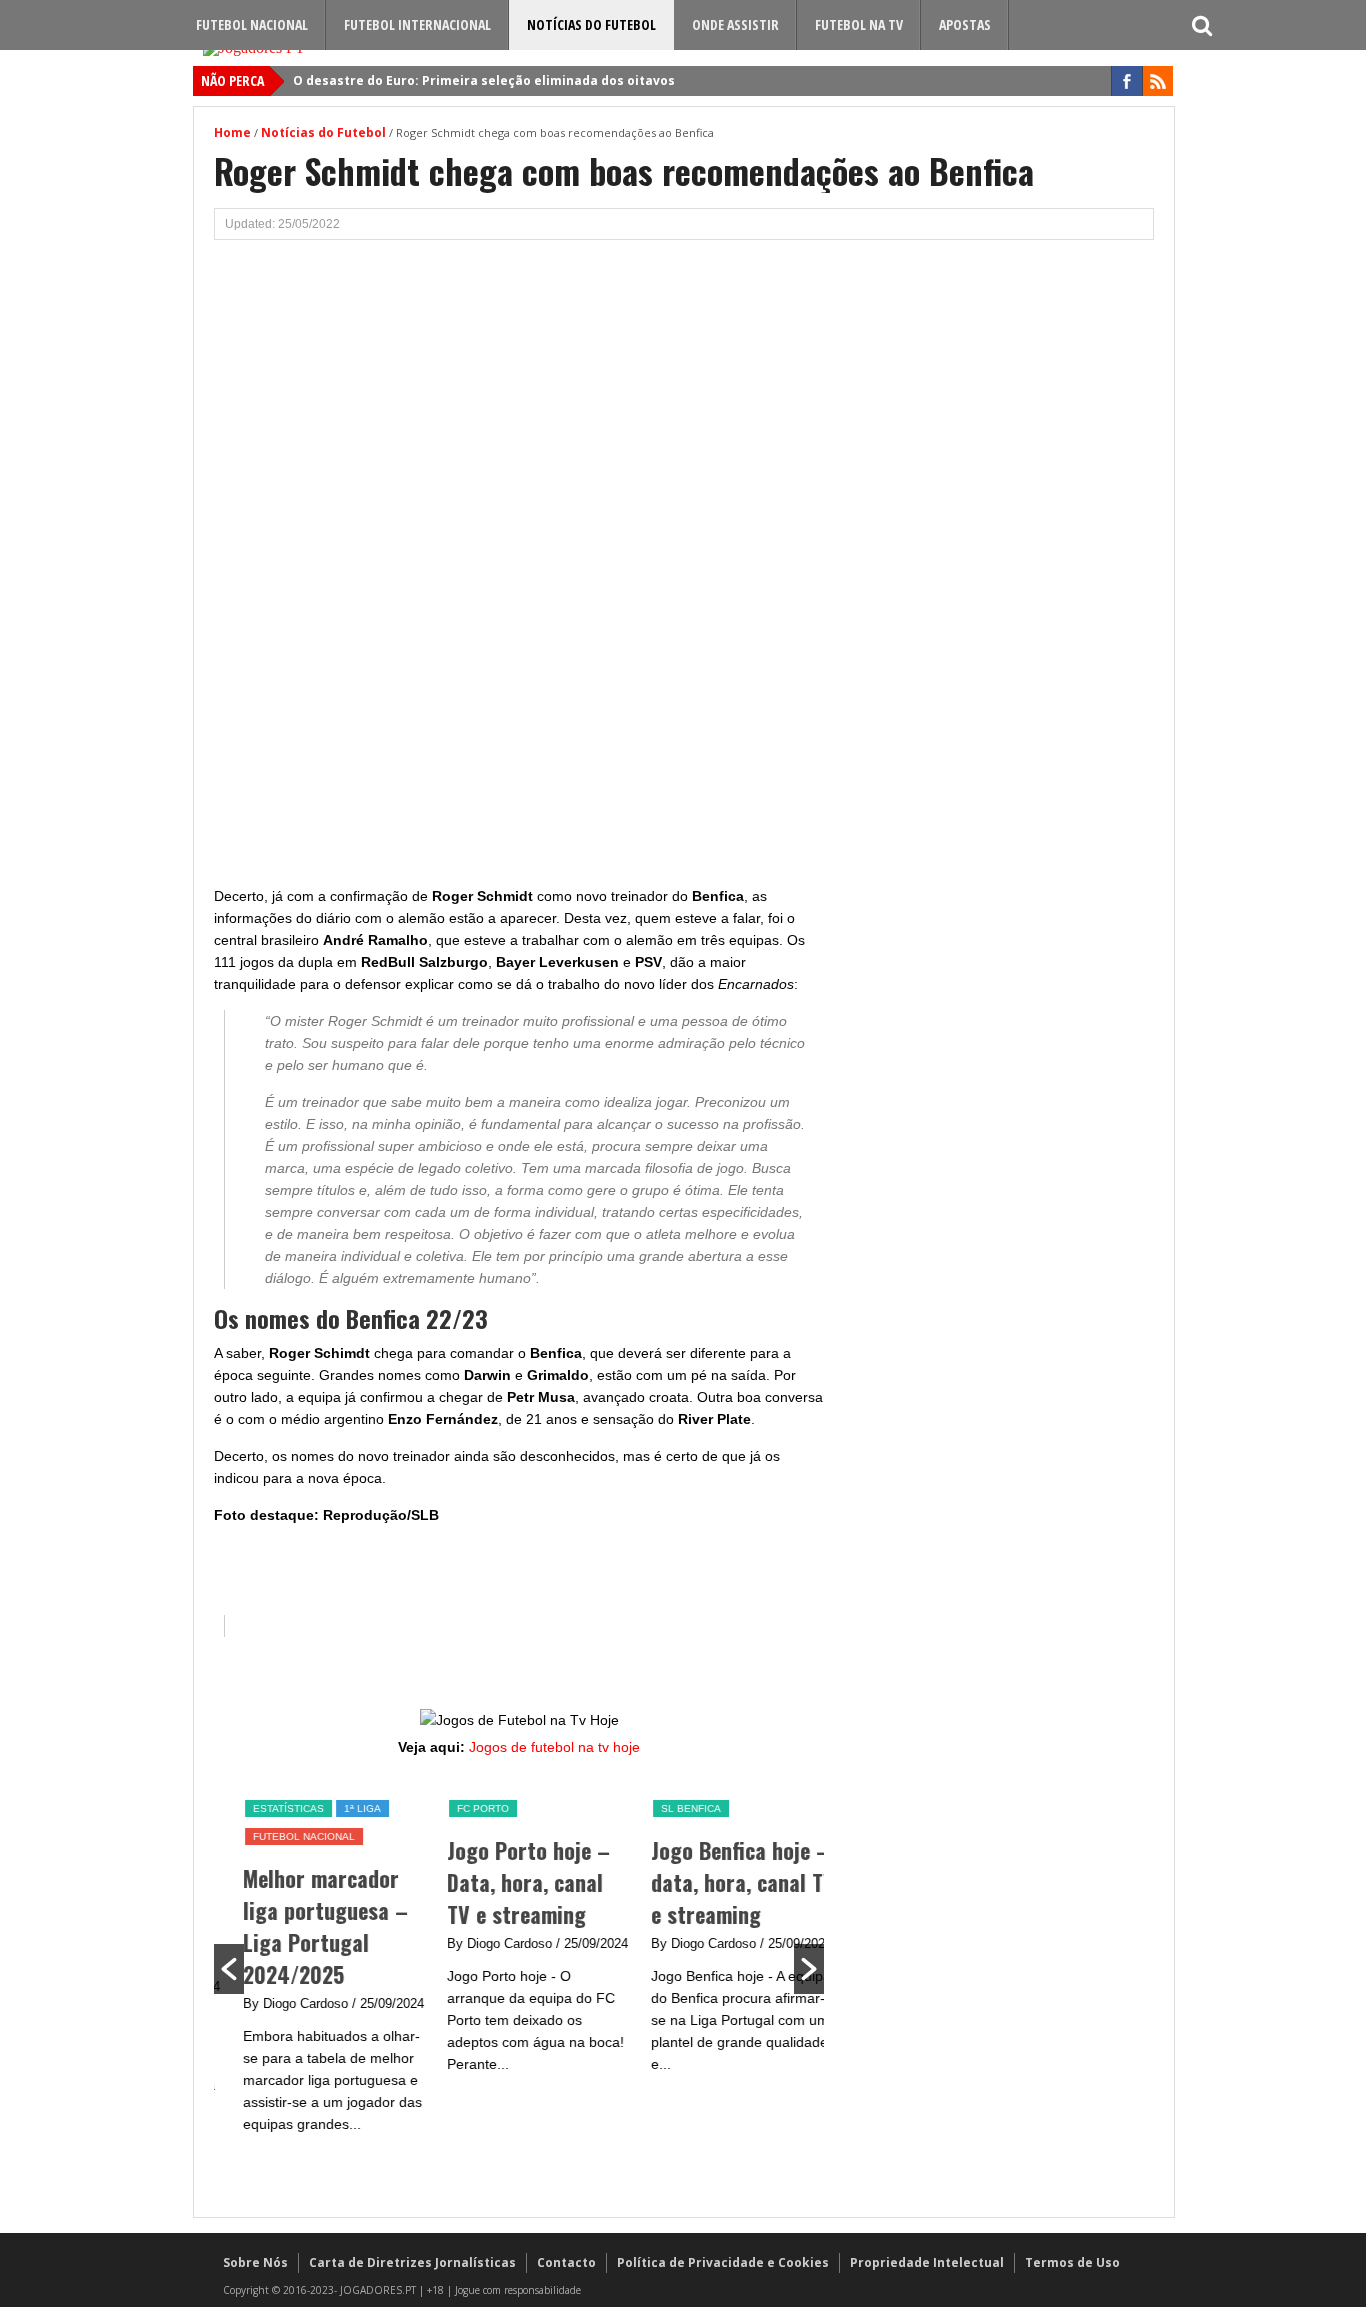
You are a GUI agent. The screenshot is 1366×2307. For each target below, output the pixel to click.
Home (232, 132)
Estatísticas (269, 1808)
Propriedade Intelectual (927, 2262)
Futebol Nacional (252, 24)
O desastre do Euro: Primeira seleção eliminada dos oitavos (484, 80)
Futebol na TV (859, 24)
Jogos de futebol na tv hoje (554, 1747)
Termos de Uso (1072, 2262)
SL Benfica (672, 1808)
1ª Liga (343, 1808)
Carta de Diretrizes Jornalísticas (412, 2262)
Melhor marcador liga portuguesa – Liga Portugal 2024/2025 (306, 1926)
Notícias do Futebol (591, 24)
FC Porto (464, 1808)
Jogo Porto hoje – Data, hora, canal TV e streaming (509, 1882)
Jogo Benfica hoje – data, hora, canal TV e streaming (724, 1882)
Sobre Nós (255, 2262)
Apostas (965, 24)
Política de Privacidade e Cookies (723, 2262)
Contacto (566, 2262)
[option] (316, 1966)
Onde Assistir (735, 24)
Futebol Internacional (417, 24)
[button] (229, 1969)
